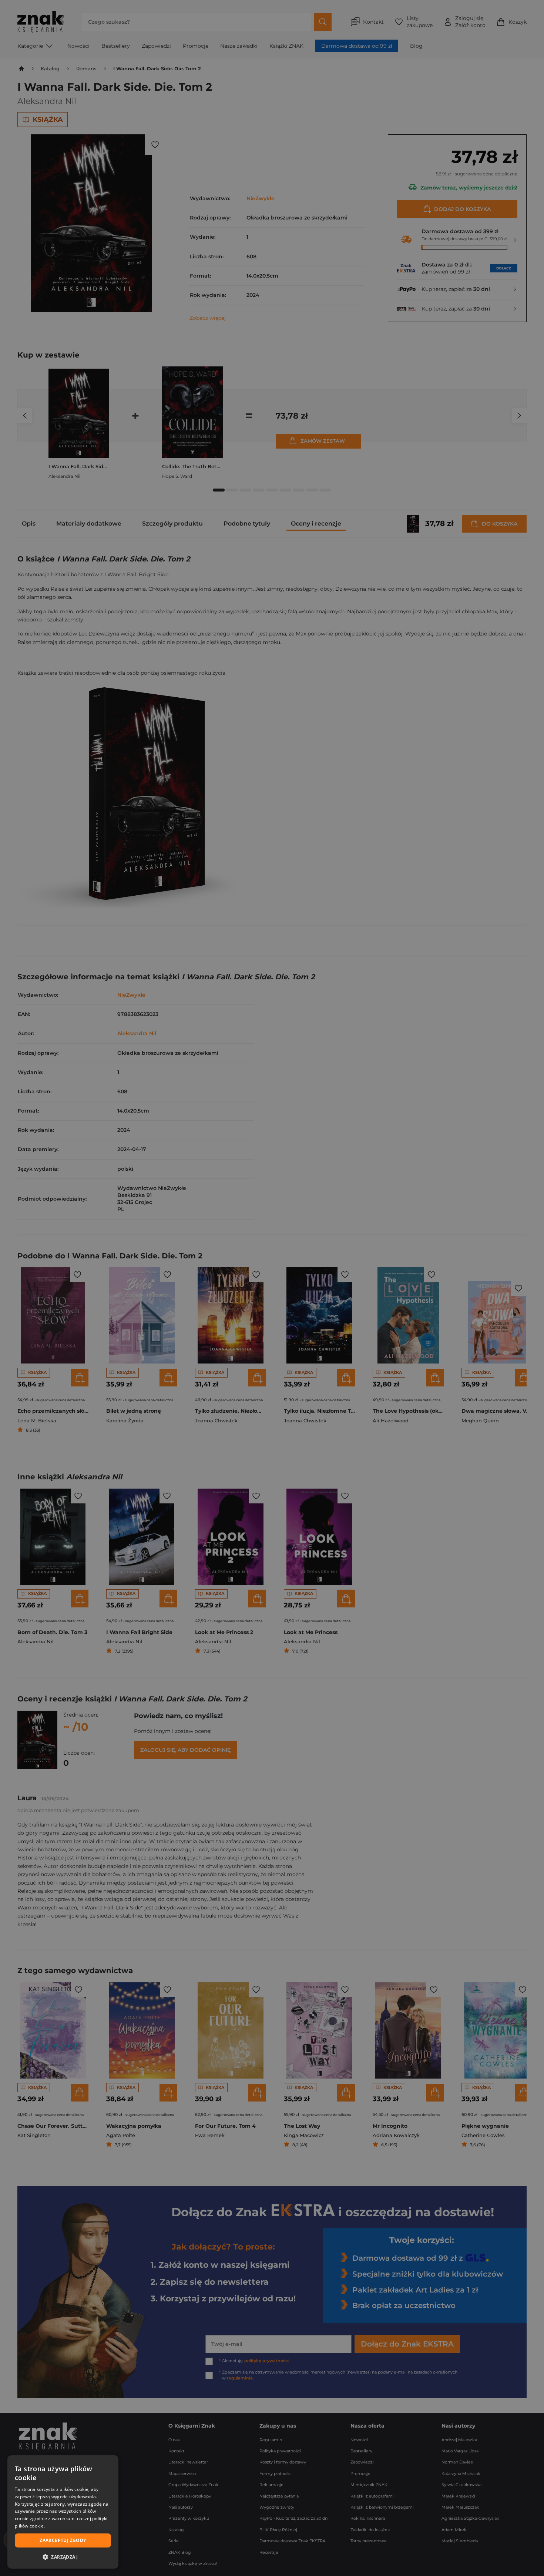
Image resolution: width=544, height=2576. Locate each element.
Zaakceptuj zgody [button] (63, 2540)
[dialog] (63, 2512)
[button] (63, 2557)
